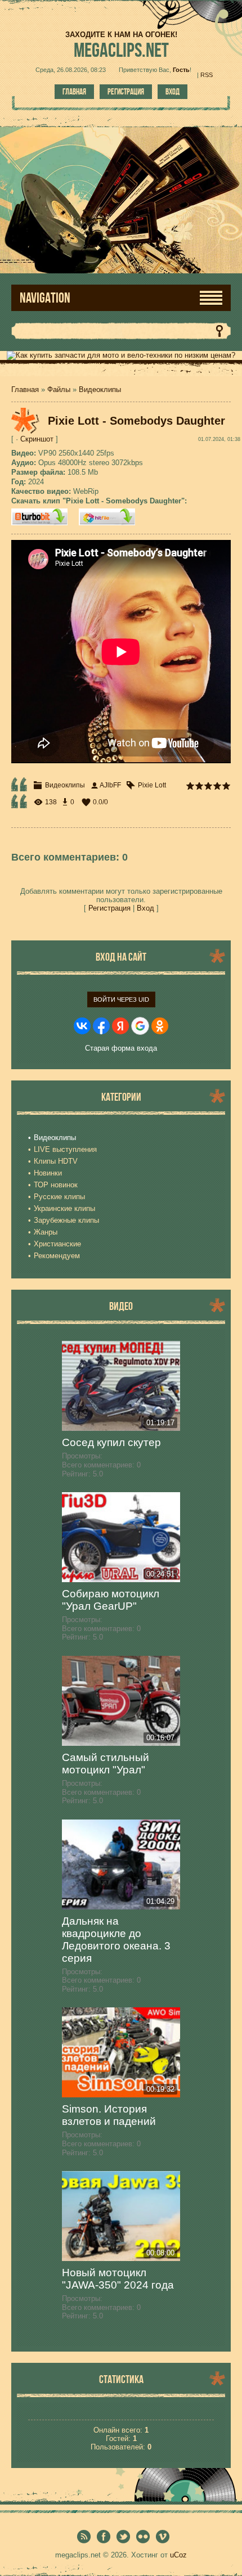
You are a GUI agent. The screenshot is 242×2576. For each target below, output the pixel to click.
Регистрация (126, 92)
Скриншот (37, 439)
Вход (172, 92)
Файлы (59, 389)
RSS (207, 75)
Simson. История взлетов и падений (109, 2115)
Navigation (45, 298)
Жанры (46, 1232)
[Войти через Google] (140, 1026)
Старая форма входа (121, 1048)
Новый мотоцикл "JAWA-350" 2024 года (118, 2279)
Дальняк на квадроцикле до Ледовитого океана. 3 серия (116, 1940)
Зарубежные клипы (66, 1220)
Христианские (57, 1244)
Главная (74, 92)
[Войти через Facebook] (101, 1026)
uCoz (178, 2555)
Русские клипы (59, 1197)
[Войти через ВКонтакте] (82, 1026)
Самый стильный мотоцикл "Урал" (106, 1764)
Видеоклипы (100, 389)
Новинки (48, 1173)
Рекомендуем (57, 1256)
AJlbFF (110, 785)
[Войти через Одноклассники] (160, 1026)
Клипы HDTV (56, 1161)
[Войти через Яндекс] (120, 1026)
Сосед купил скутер (111, 1442)
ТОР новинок (56, 1185)
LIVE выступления (65, 1149)
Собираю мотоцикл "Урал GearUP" (111, 1600)
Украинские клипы (64, 1208)
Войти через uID (121, 999)
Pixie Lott (152, 785)
